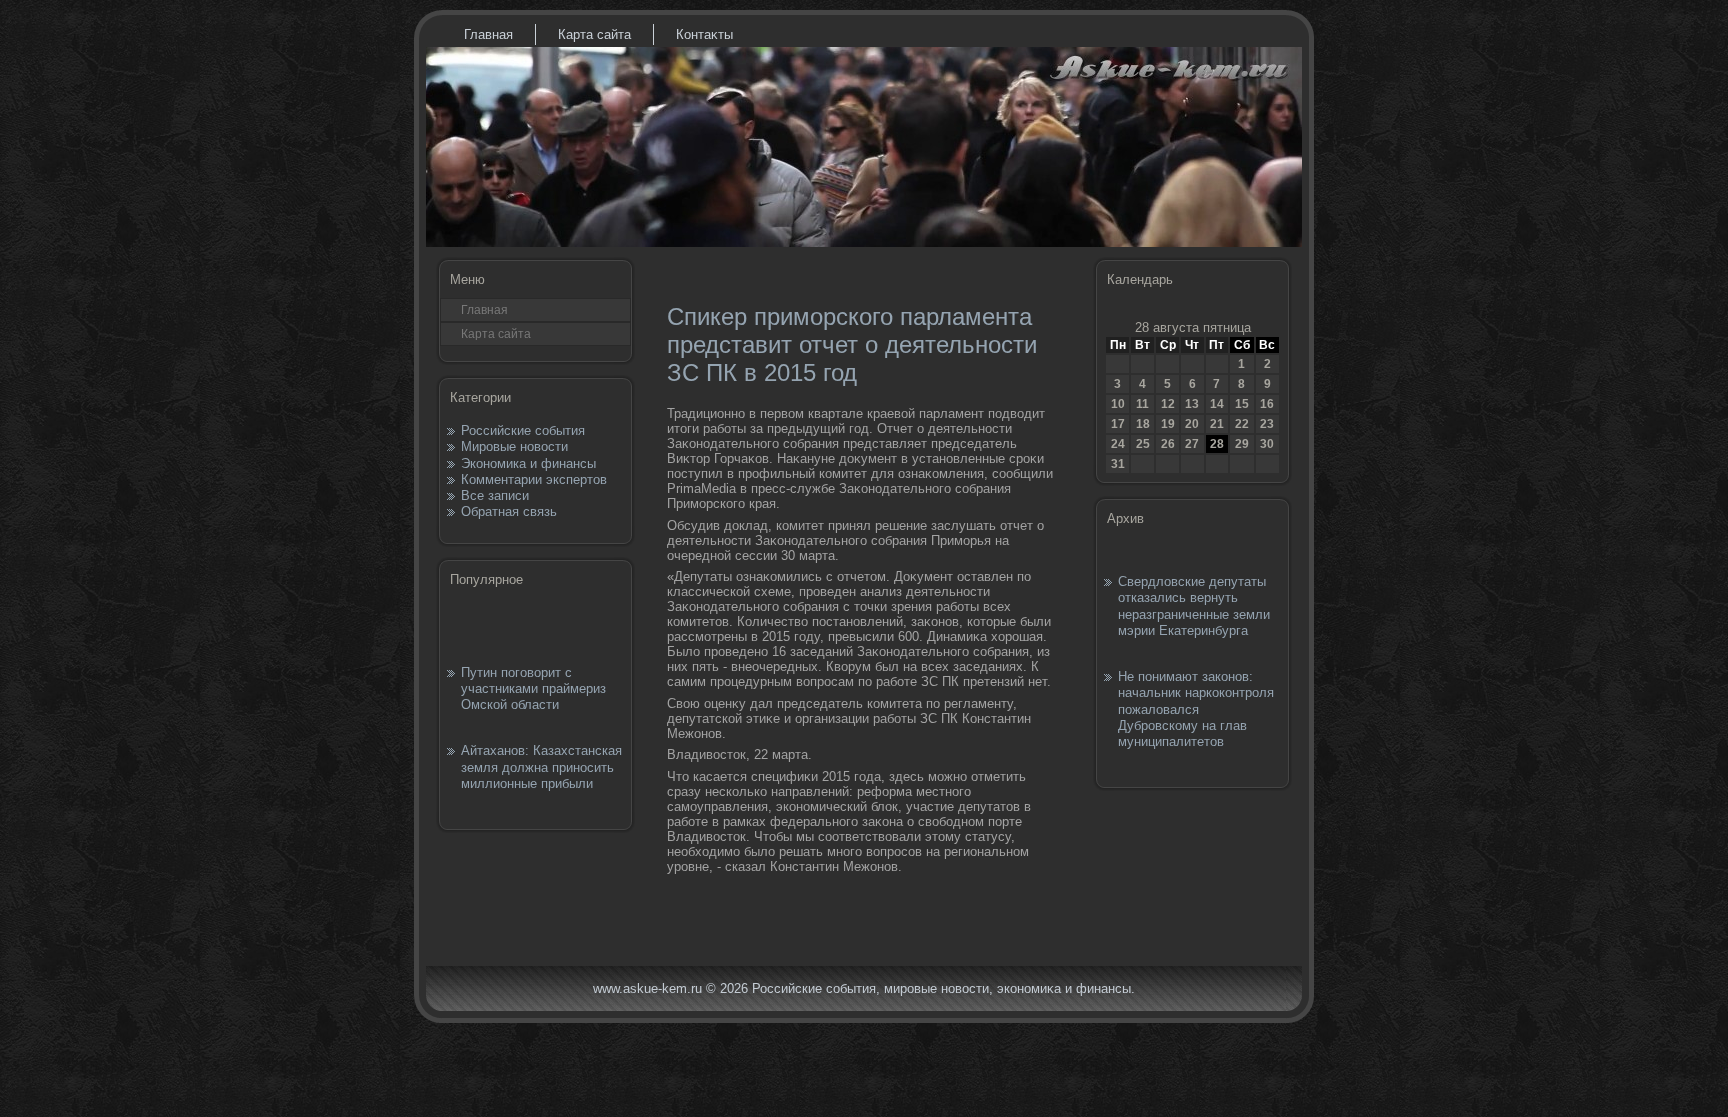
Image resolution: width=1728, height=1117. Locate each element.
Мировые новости (514, 446)
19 (1168, 424)
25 (1143, 444)
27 (1192, 444)
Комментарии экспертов (534, 479)
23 (1267, 424)
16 (1267, 404)
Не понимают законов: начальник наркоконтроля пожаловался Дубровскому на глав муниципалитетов (1196, 709)
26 (1168, 444)
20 (1192, 424)
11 (1142, 404)
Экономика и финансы (528, 463)
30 (1267, 444)
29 (1242, 444)
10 (1118, 404)
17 (1118, 424)
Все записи (495, 495)
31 (1118, 464)
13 (1192, 404)
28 (1217, 444)
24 (1118, 444)
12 (1168, 404)
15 (1242, 404)
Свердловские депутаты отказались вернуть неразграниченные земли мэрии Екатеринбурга (1194, 606)
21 (1217, 424)
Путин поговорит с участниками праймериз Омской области (533, 689)
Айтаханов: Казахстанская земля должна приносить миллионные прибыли (541, 767)
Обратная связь (509, 511)
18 (1143, 424)
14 (1217, 404)
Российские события (523, 430)
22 (1242, 424)
